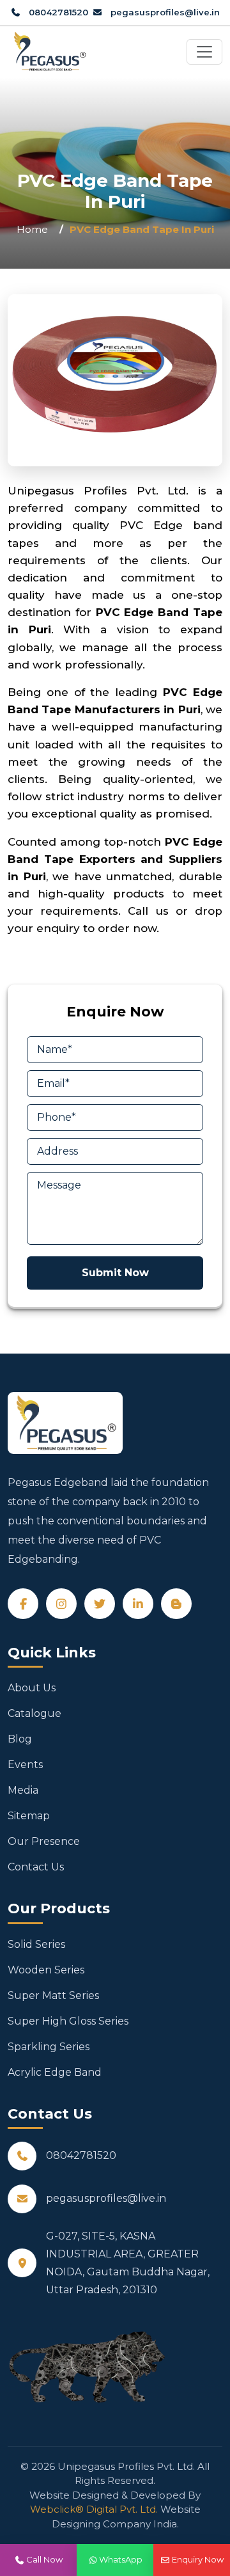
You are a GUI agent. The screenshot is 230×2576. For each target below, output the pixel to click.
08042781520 (57, 12)
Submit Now (115, 1273)
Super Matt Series (53, 1995)
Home (32, 229)
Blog (20, 1739)
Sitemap (29, 1816)
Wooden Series (46, 1970)
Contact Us (36, 1867)
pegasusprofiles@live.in (164, 12)
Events (25, 1765)
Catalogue (34, 1713)
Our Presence (44, 1841)
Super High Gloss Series (68, 2021)
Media (23, 1790)
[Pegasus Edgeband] (49, 52)
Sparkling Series (49, 2047)
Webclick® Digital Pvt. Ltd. (94, 2509)
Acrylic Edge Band (55, 2072)
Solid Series (36, 1944)
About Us (32, 1688)
